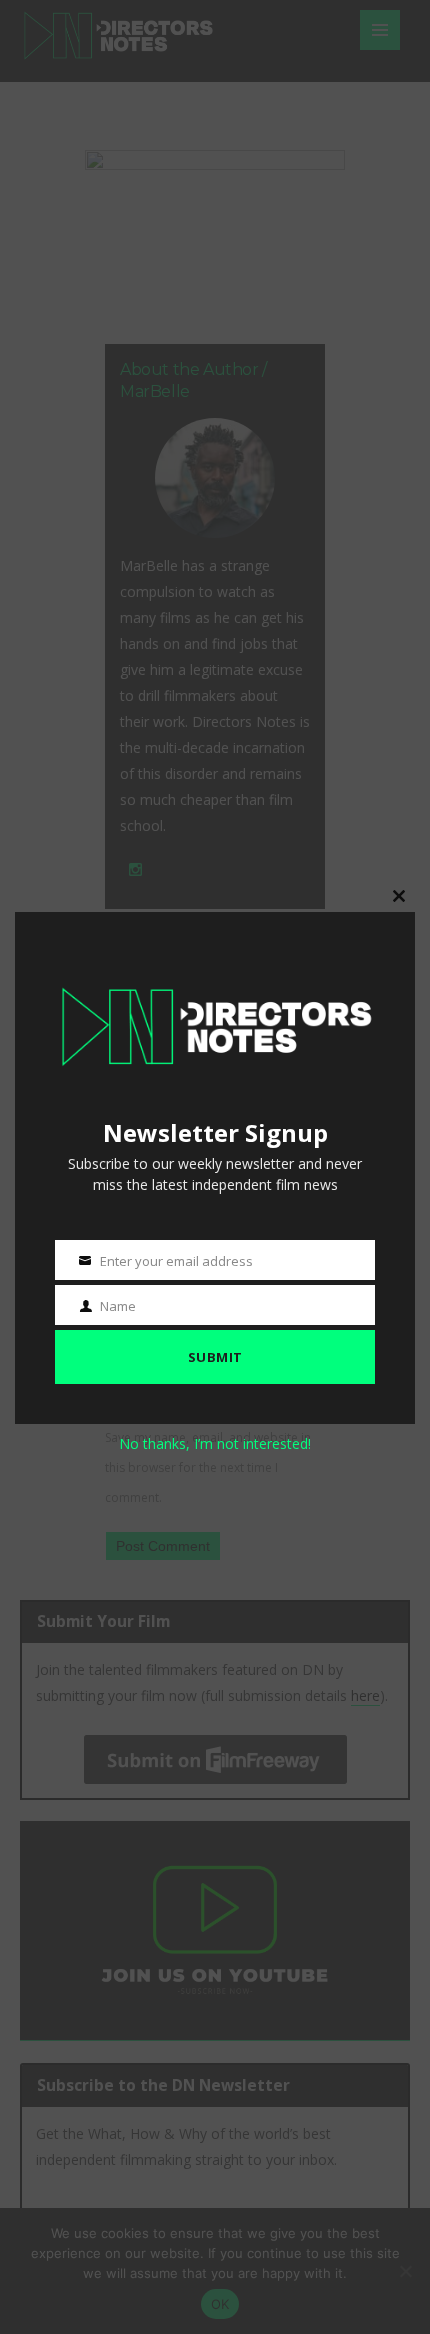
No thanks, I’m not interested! (215, 1443)
